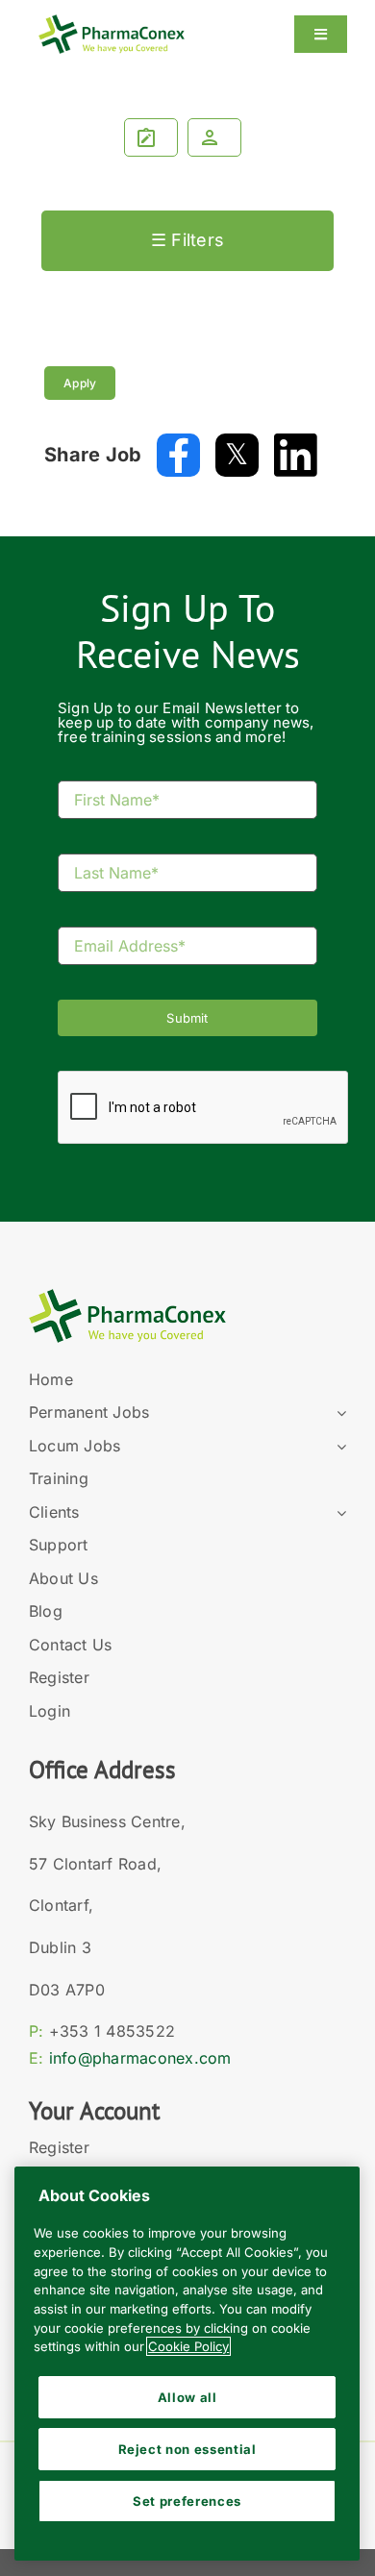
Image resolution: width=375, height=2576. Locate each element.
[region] (187, 2364)
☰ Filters (187, 240)
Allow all (187, 2397)
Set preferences (187, 2501)
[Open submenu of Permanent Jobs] (337, 1413)
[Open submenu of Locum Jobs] (337, 1447)
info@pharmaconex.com (140, 2058)
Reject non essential (187, 2449)
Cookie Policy (188, 2346)
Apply (80, 383)
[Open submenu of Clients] (337, 1513)
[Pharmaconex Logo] (112, 23)
